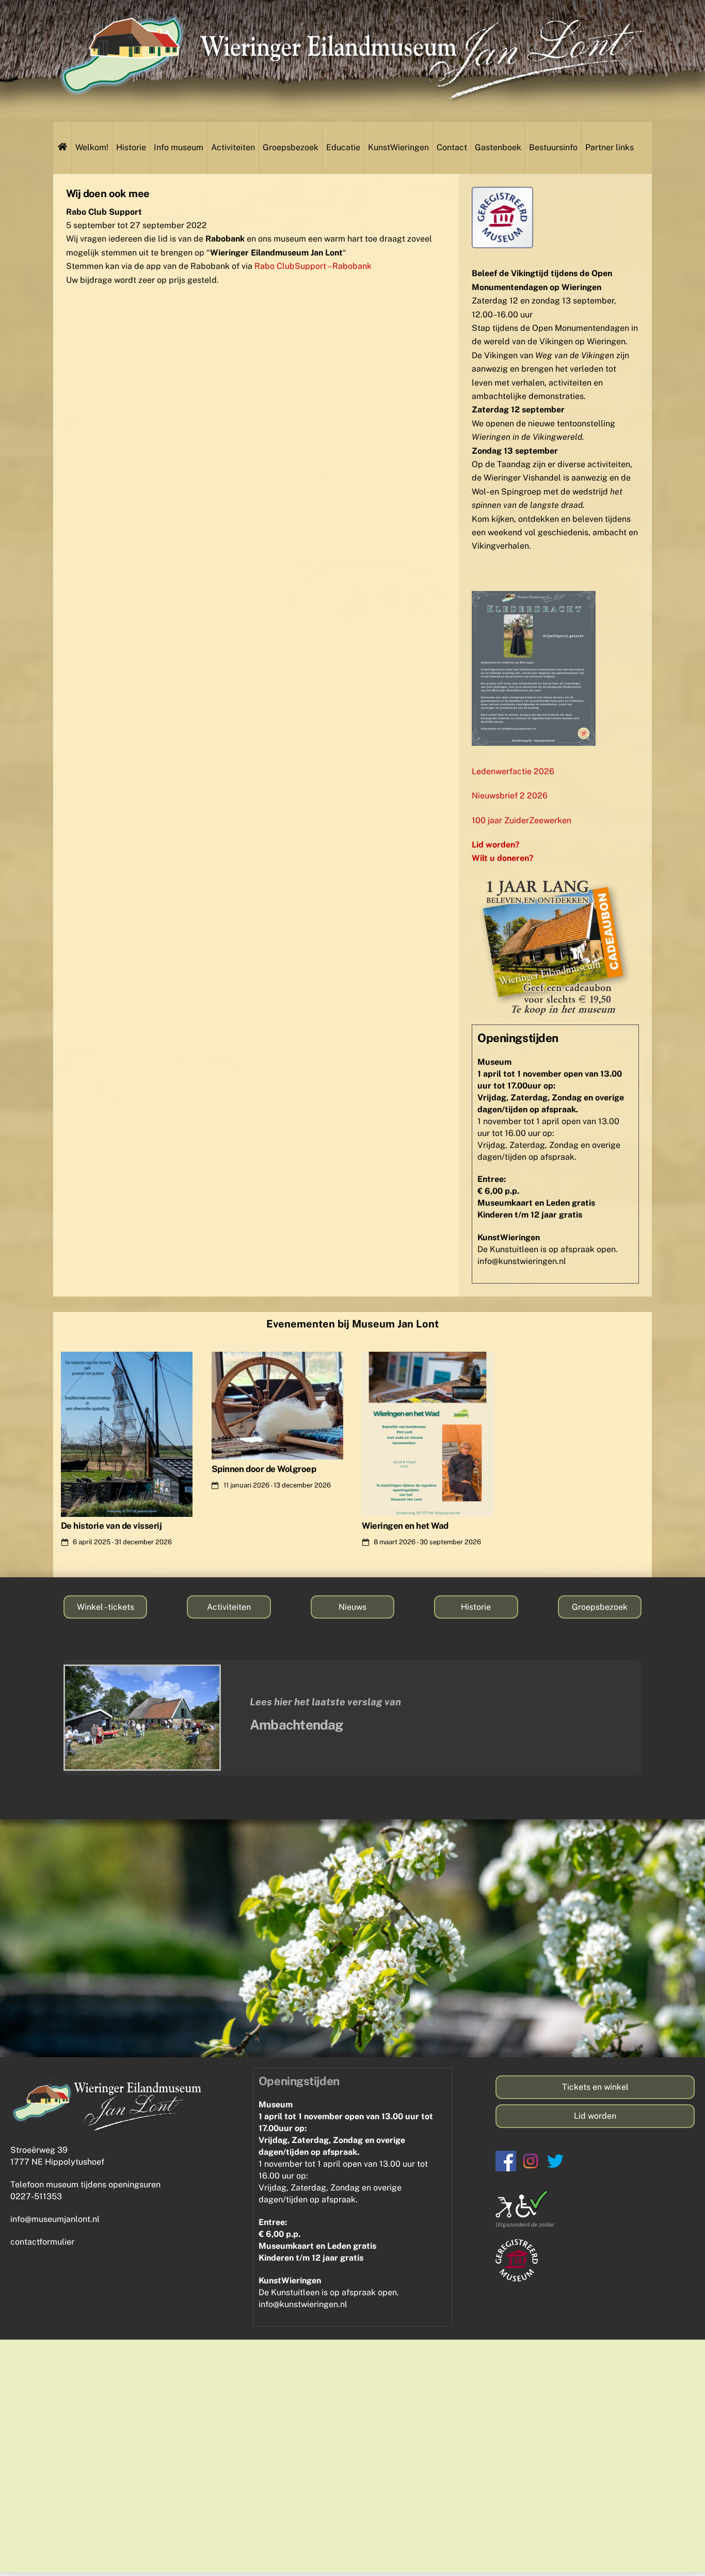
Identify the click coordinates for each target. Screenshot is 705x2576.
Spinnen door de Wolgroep (264, 1469)
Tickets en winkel (595, 2087)
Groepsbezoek (291, 147)
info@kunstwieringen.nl (522, 1261)
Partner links (610, 147)
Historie (131, 147)
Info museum (179, 147)
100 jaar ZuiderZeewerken (522, 820)
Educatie (343, 147)
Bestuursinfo (553, 147)
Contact (452, 147)
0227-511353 (36, 2196)
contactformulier (42, 2242)
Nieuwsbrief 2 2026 (510, 796)
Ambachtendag (297, 1725)
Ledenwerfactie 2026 (513, 771)
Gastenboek (498, 147)
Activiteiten (233, 147)
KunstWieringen (398, 147)
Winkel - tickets (106, 1607)
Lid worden (595, 2116)
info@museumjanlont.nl (55, 2219)
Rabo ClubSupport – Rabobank (313, 266)
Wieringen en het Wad (405, 1526)
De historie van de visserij (111, 1526)
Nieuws (352, 1607)
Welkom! (92, 147)
